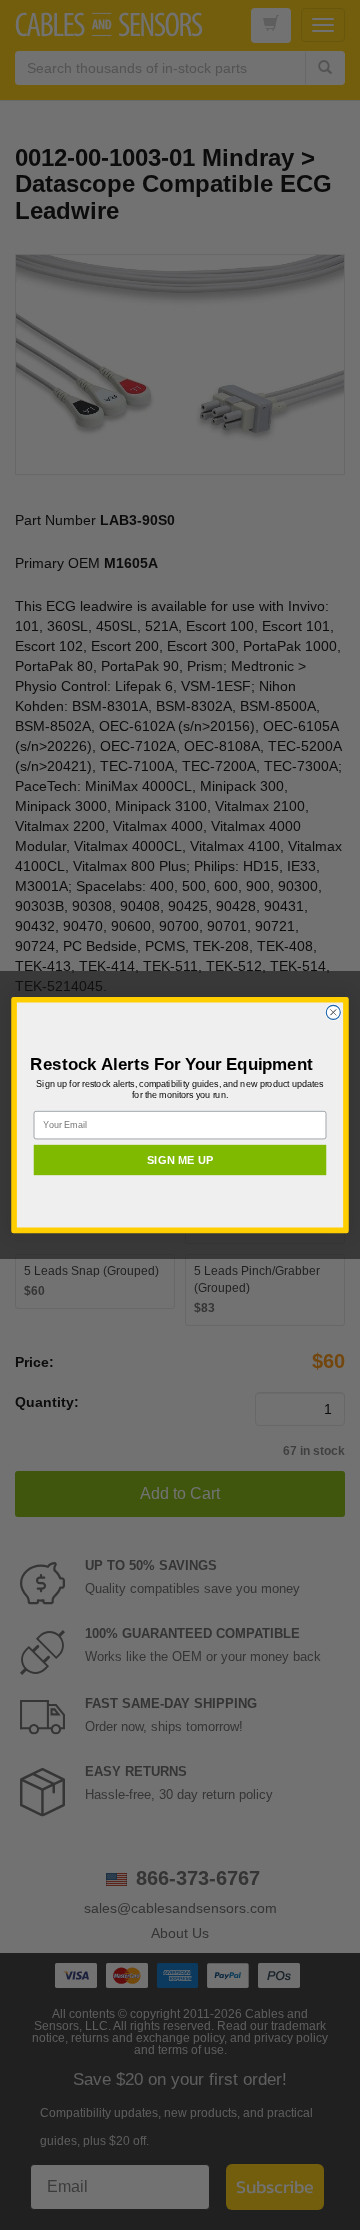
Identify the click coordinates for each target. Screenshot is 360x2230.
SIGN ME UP (180, 1160)
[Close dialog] (333, 1012)
